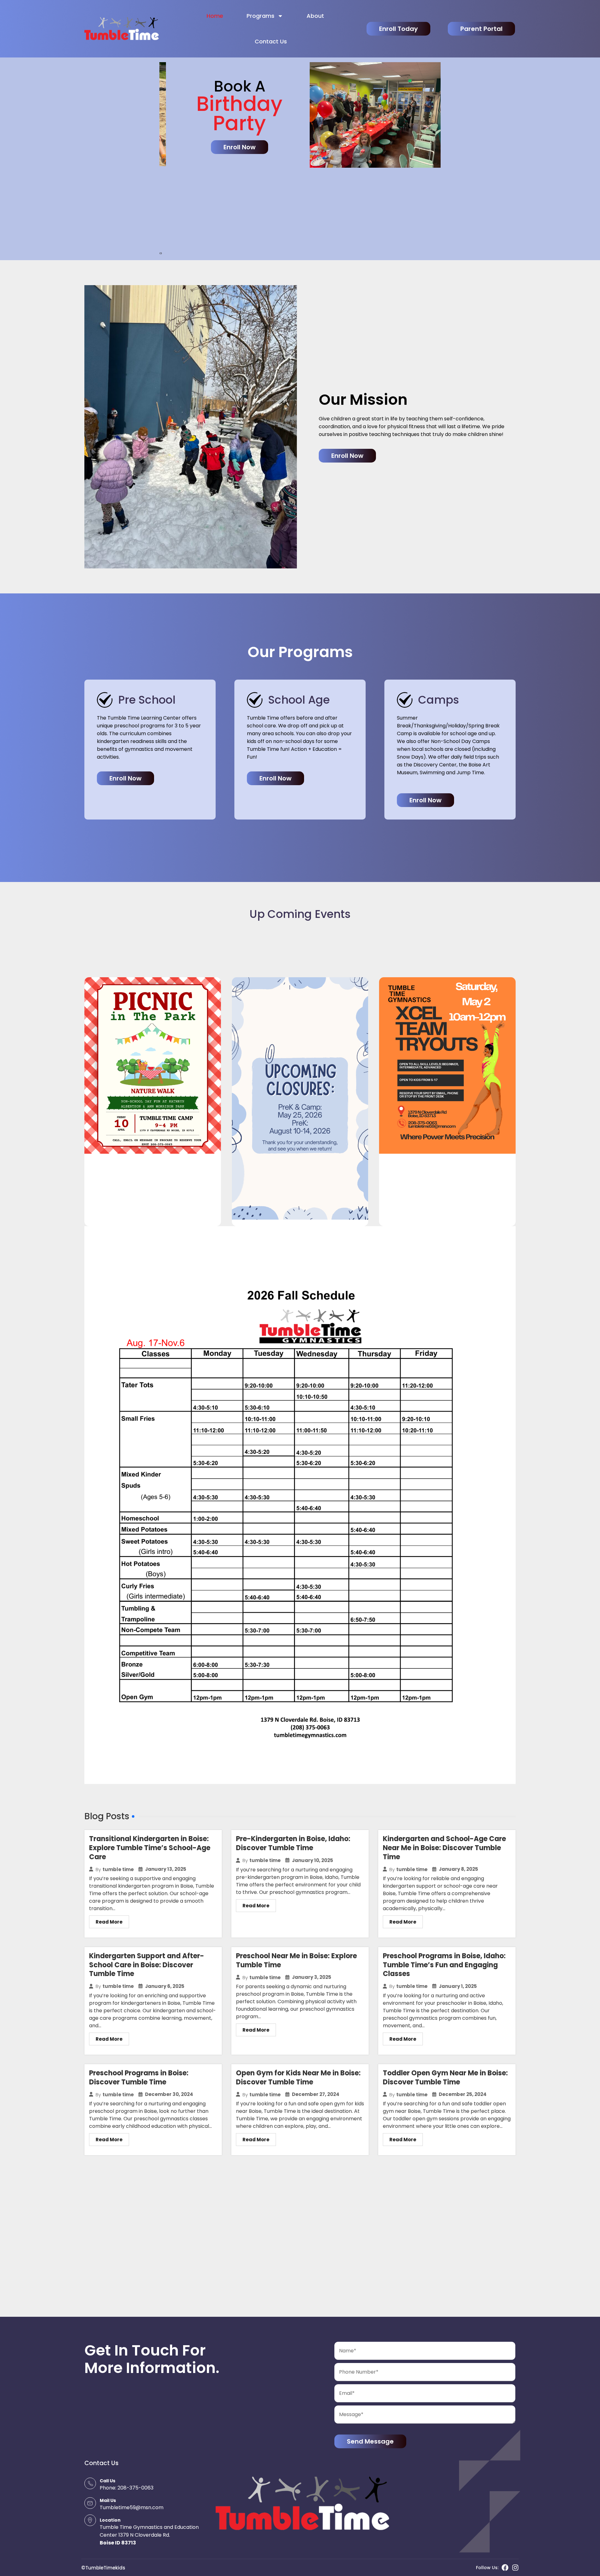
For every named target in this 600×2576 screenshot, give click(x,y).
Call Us (107, 2481)
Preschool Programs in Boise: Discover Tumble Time (139, 2078)
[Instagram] (515, 2568)
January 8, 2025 (458, 1869)
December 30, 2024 (169, 2094)
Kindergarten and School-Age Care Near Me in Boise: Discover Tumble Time (444, 1848)
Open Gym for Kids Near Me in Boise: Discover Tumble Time (298, 2078)
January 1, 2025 (458, 1986)
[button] (425, 800)
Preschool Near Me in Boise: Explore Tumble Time (296, 1960)
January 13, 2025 (166, 1869)
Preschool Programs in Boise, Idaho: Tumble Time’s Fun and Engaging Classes (444, 1965)
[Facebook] (505, 2568)
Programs (260, 16)
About (315, 16)
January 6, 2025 (165, 1986)
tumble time (118, 1869)
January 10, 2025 (312, 1860)
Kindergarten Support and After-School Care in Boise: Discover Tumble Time (147, 1965)
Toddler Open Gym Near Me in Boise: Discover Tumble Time (445, 2078)
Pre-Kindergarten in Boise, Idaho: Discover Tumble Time (293, 1843)
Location (110, 2520)
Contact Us (271, 41)
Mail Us (108, 2500)
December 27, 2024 (316, 2094)
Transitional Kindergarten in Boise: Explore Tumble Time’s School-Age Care (150, 1848)
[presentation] (160, 253)
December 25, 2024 (463, 2094)
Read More (109, 1922)
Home (215, 16)
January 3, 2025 (312, 1977)
